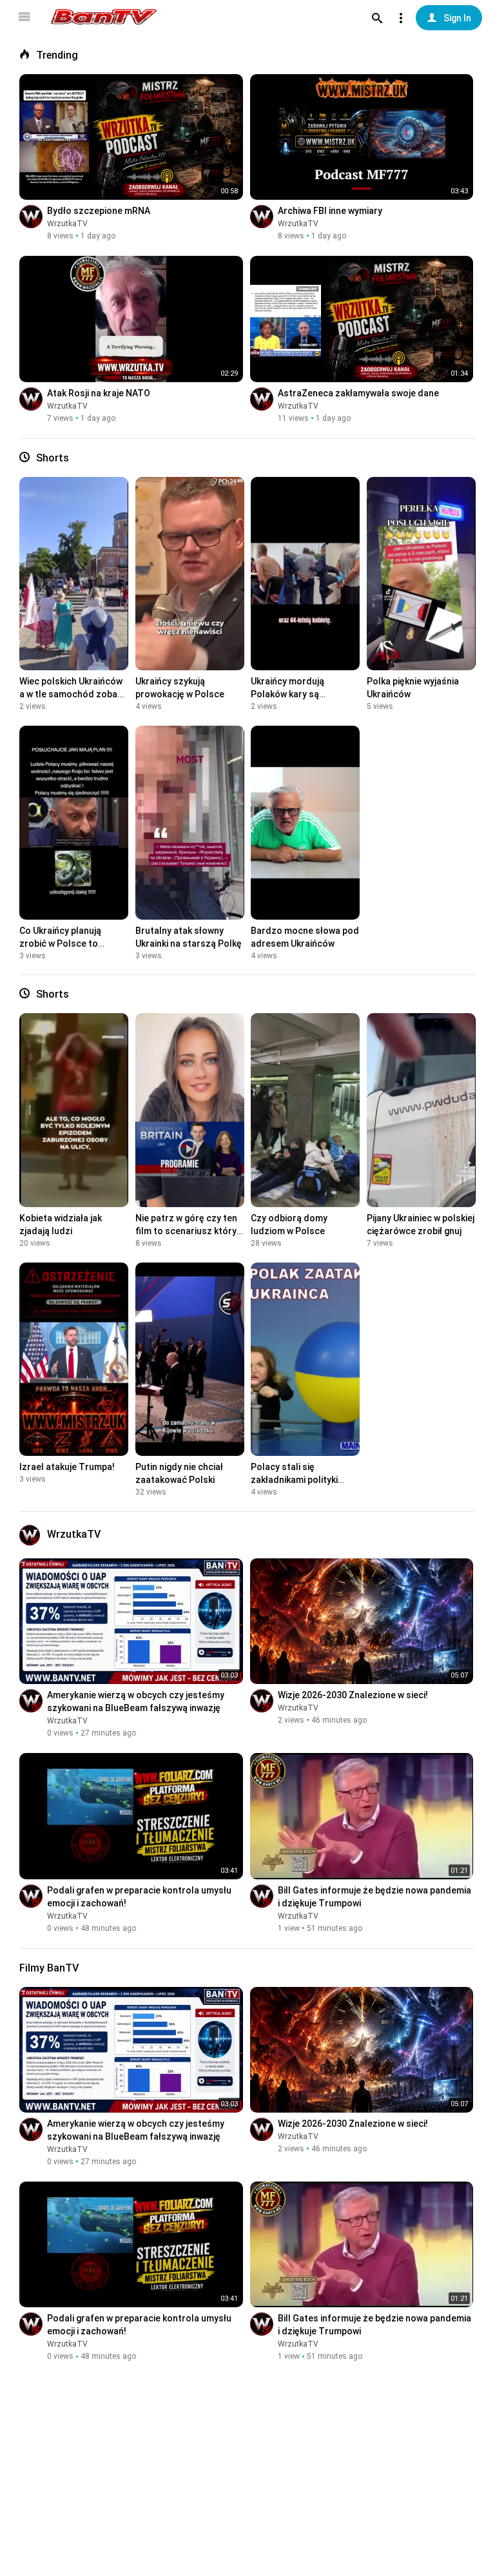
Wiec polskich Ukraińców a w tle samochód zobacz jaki (73, 694)
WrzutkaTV (67, 224)
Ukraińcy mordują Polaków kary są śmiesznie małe (287, 694)
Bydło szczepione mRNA (99, 211)
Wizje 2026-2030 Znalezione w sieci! (353, 1695)
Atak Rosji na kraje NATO (99, 393)
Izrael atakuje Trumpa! (67, 1467)
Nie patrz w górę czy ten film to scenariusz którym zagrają (190, 1231)
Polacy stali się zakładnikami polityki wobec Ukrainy (294, 1480)
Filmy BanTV (49, 1968)
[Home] (104, 17)
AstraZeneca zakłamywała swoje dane (358, 393)
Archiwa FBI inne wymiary (330, 211)
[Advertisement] (247, 2480)
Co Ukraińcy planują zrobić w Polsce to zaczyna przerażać (60, 944)
